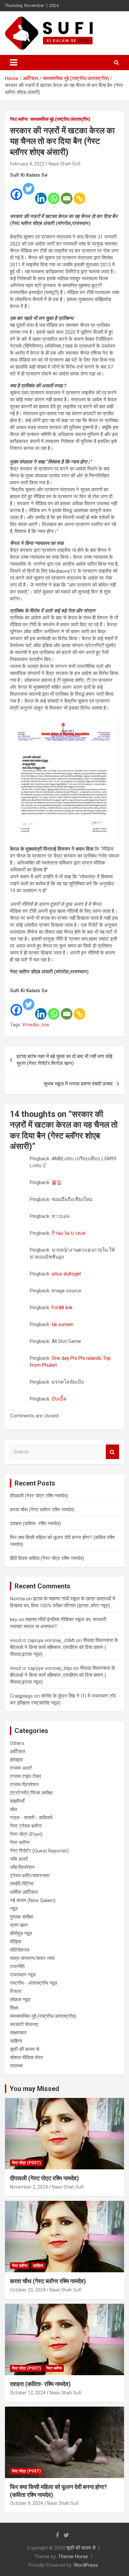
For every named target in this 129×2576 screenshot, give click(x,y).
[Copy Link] (80, 194)
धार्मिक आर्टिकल (24, 1892)
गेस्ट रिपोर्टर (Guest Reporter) (39, 1851)
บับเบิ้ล (59, 1399)
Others (17, 1743)
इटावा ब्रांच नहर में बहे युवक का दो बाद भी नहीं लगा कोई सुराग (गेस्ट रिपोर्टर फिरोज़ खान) (64, 1060)
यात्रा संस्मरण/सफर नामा (32, 1958)
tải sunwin (63, 1324)
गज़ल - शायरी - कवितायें (31, 1818)
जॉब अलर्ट (19, 1859)
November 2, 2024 (29, 2187)
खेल (14, 1809)
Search (112, 1452)
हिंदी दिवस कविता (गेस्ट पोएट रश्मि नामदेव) (47, 1558)
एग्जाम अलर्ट (21, 1768)
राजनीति (17, 1967)
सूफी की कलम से (25, 2049)
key (14, 1620)
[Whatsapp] (54, 194)
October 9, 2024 (26, 2503)
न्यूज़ (14, 1909)
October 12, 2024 (28, 2393)
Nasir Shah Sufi (64, 164)
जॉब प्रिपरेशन (22, 1867)
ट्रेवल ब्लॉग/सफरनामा (30, 1876)
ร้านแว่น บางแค (69, 1233)
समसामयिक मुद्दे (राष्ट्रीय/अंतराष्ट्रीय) (60, 119)
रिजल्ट (16, 1991)
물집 (57, 1182)
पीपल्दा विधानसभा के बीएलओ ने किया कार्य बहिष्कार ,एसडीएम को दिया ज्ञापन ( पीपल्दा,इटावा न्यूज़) (64, 1647)
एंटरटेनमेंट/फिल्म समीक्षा (31, 1793)
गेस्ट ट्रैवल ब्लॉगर (26, 1826)
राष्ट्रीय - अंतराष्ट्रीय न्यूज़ (34, 1983)
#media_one (36, 1025)
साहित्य (16, 2041)
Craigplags (21, 1696)
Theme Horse (73, 2556)
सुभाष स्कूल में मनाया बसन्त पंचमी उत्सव (78, 1084)
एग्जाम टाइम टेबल (25, 1776)
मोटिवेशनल (20, 1950)
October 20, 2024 (28, 2290)
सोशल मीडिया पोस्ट (27, 2058)
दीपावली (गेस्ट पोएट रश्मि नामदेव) (39, 1496)
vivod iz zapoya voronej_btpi (41, 1668)
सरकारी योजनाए (24, 2024)
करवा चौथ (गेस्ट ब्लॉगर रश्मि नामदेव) (42, 1510)
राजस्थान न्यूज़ (23, 1975)
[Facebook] (16, 190)
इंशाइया (16, 1760)
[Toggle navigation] (14, 63)
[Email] (67, 194)
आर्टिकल (18, 1752)
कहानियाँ (17, 1801)
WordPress (86, 2565)
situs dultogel (66, 1274)
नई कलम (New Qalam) (33, 1900)
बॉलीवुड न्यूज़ (21, 1933)
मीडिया (16, 1942)
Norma (17, 1599)
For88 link (62, 1308)
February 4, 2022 (27, 164)
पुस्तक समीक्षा (21, 1917)
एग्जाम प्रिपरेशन (24, 1785)
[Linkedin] (41, 194)
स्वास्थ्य (16, 2066)
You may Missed (34, 2089)
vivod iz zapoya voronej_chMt (42, 1640)
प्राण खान (19, 1925)
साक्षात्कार (18, 2033)
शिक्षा (14, 2008)
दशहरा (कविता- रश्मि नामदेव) (35, 1524)
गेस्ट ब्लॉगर (19, 119)
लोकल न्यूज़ (20, 2000)
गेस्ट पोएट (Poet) (26, 1834)
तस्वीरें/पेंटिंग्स (22, 1884)
